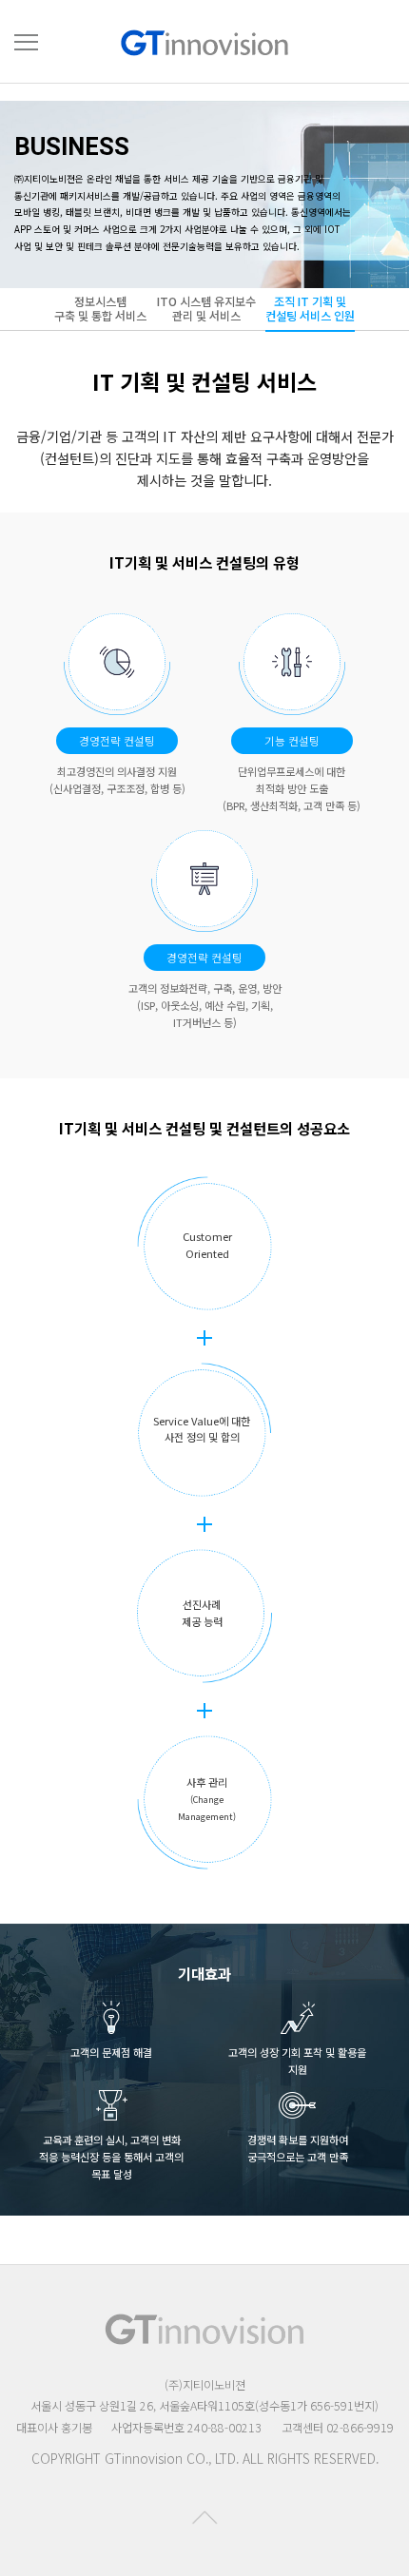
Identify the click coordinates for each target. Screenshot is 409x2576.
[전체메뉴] (26, 42)
